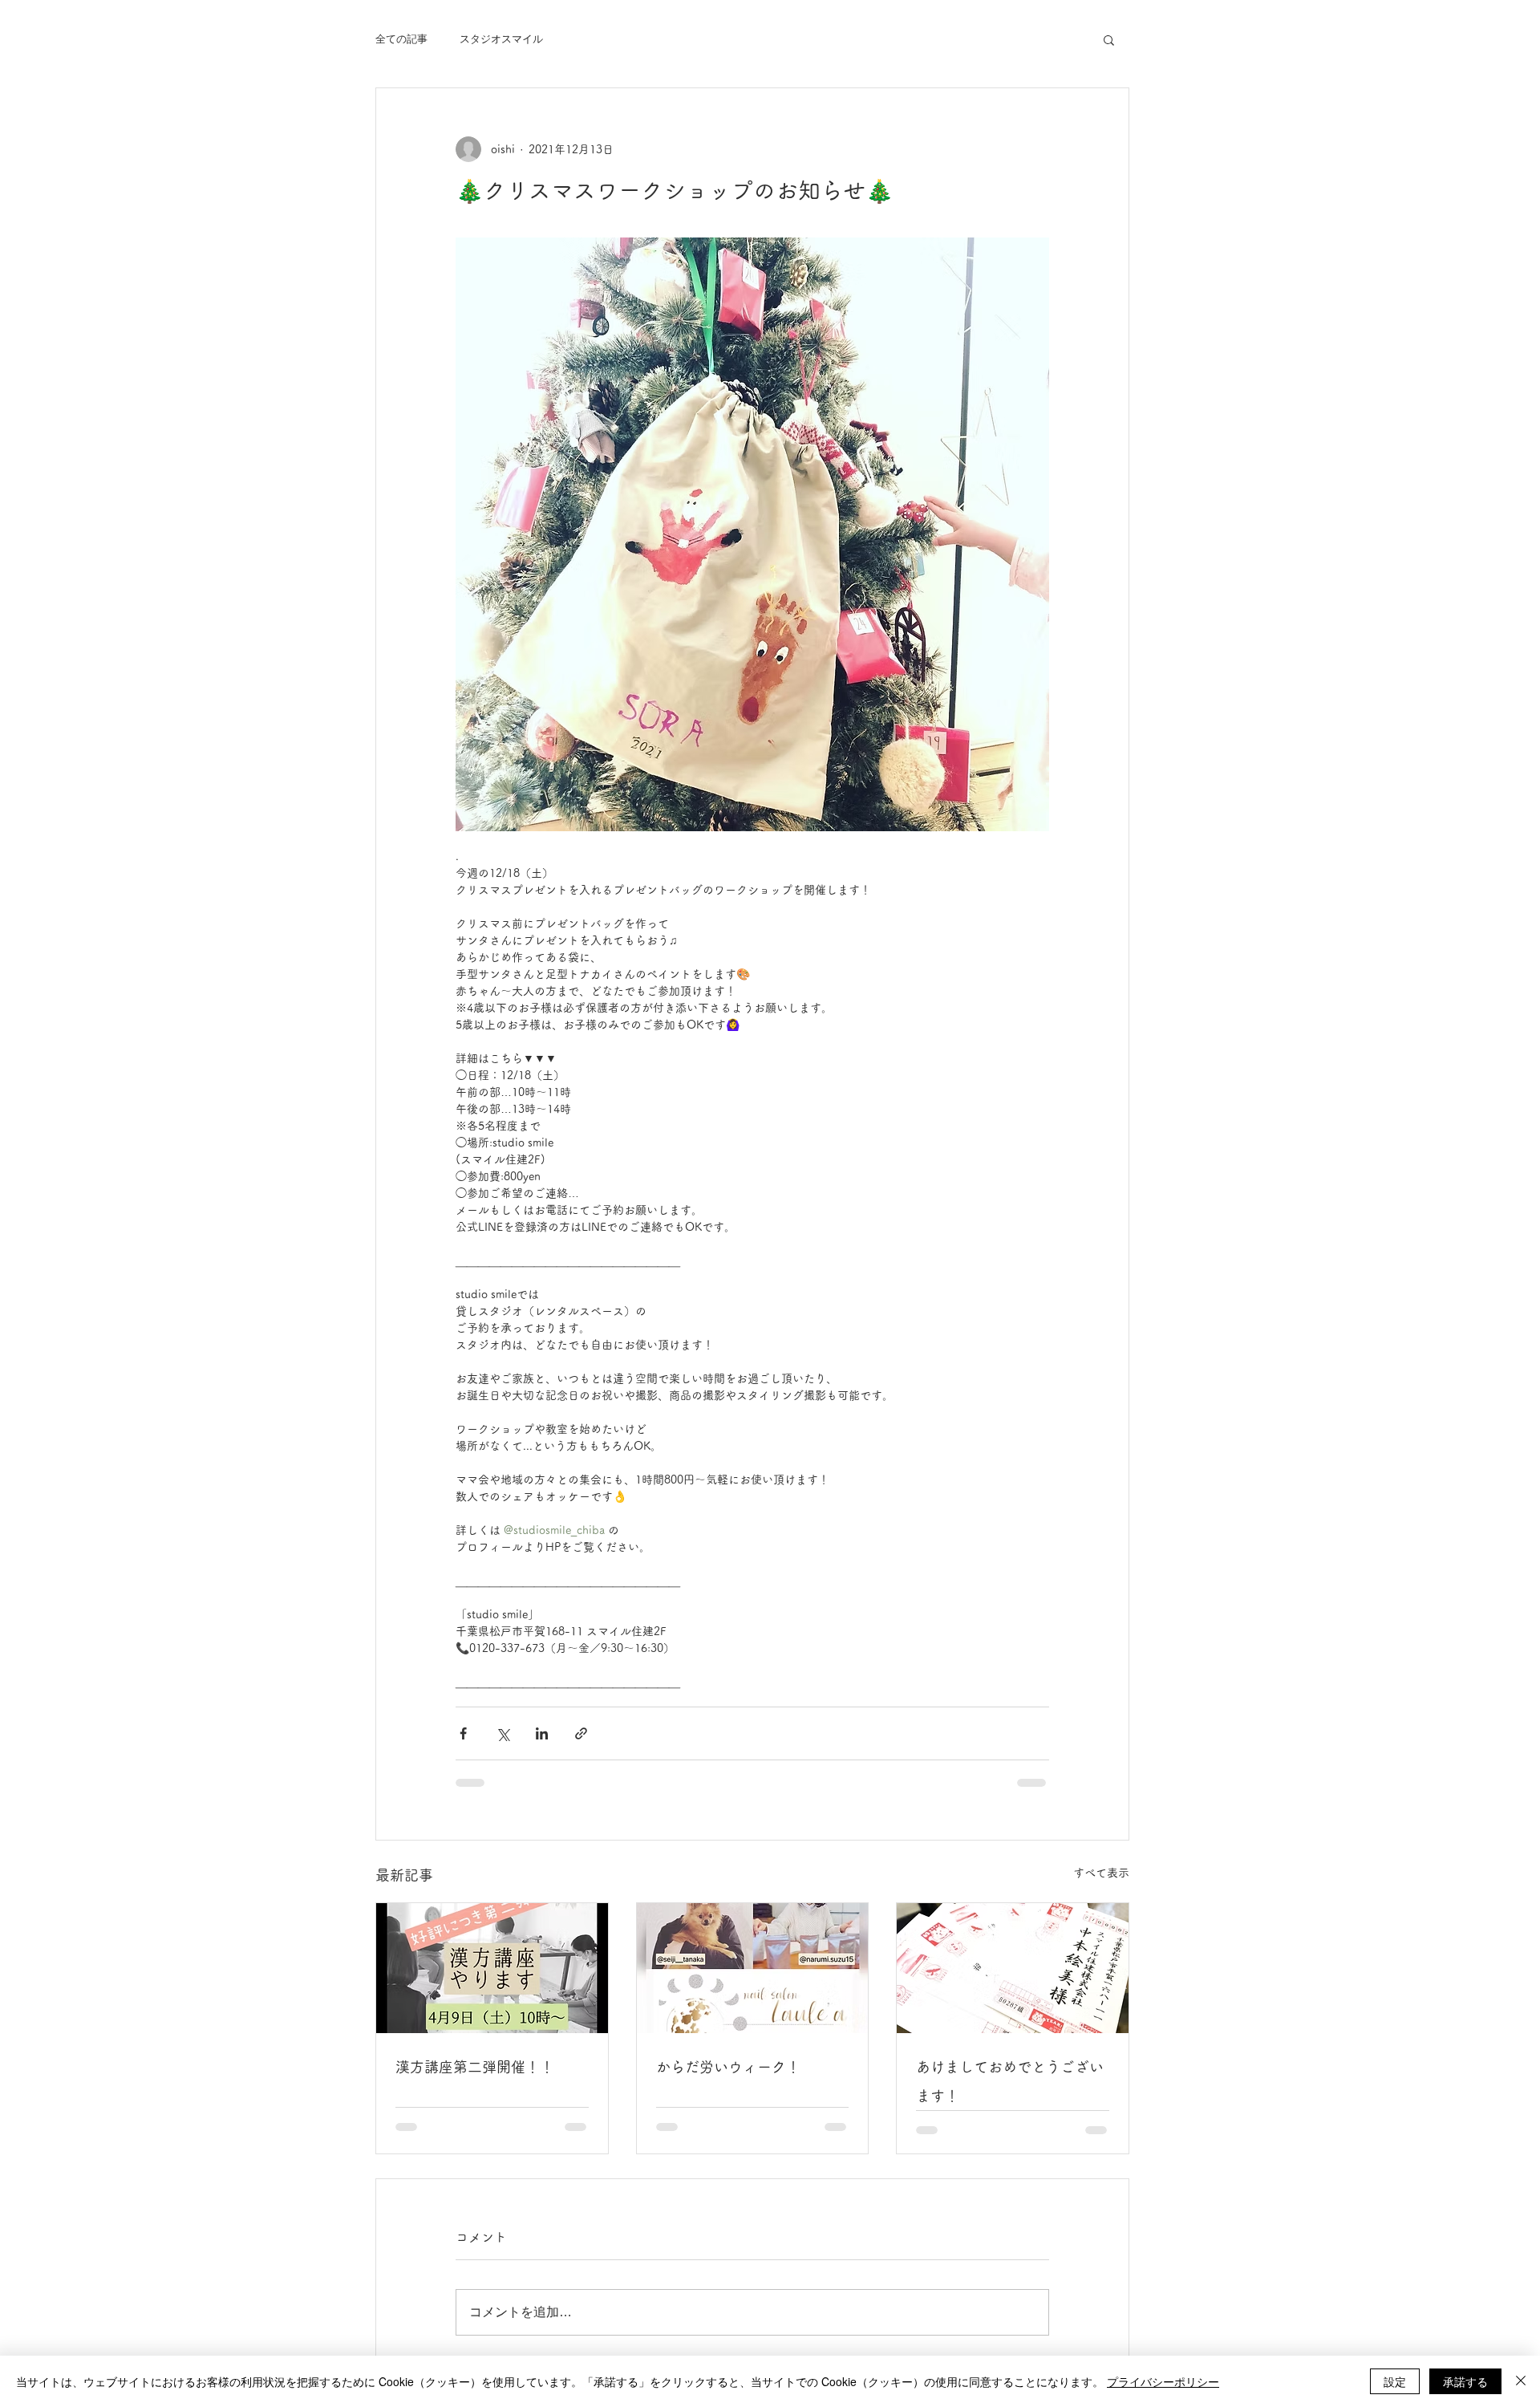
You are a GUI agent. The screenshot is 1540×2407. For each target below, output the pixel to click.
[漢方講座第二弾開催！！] (492, 1968)
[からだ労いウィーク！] (753, 1968)
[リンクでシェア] (581, 1733)
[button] (1109, 39)
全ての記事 (401, 39)
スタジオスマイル (501, 39)
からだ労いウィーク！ (728, 2067)
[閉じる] (1521, 2381)
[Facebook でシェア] (463, 1733)
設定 (1395, 2381)
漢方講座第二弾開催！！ (475, 2067)
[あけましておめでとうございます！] (1013, 1968)
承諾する (1465, 2381)
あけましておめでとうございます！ (1010, 2081)
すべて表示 (1101, 1873)
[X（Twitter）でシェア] (503, 1733)
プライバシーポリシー (1163, 2381)
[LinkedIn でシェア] (542, 1733)
